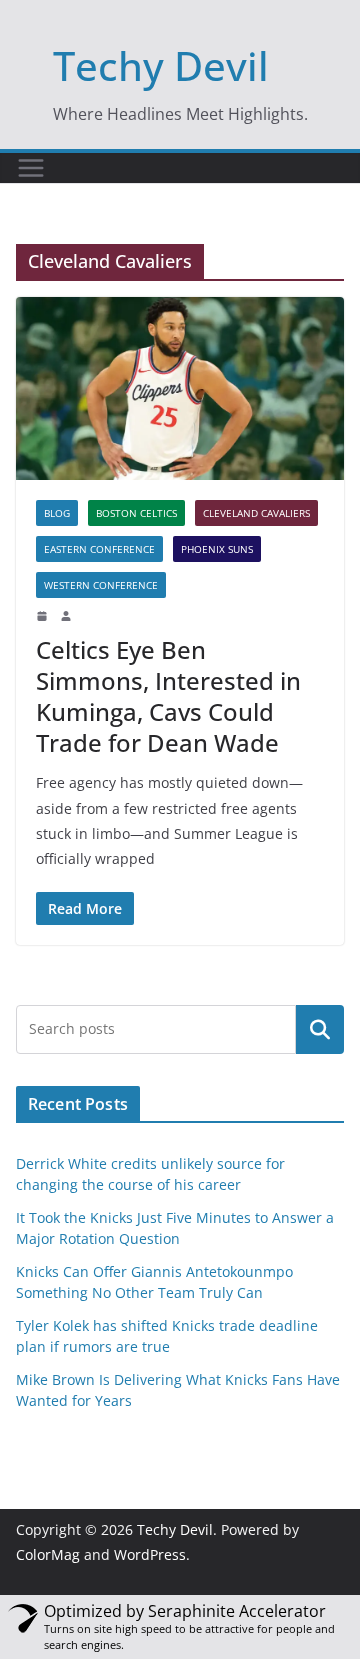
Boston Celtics (136, 513)
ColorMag (48, 1554)
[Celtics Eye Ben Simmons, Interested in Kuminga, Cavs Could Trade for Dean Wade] (180, 388)
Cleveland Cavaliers (256, 513)
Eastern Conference (99, 549)
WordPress (150, 1554)
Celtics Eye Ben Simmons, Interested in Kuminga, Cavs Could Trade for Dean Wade (168, 696)
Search (320, 1029)
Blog (57, 513)
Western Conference (101, 585)
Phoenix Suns (217, 549)
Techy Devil (161, 65)
